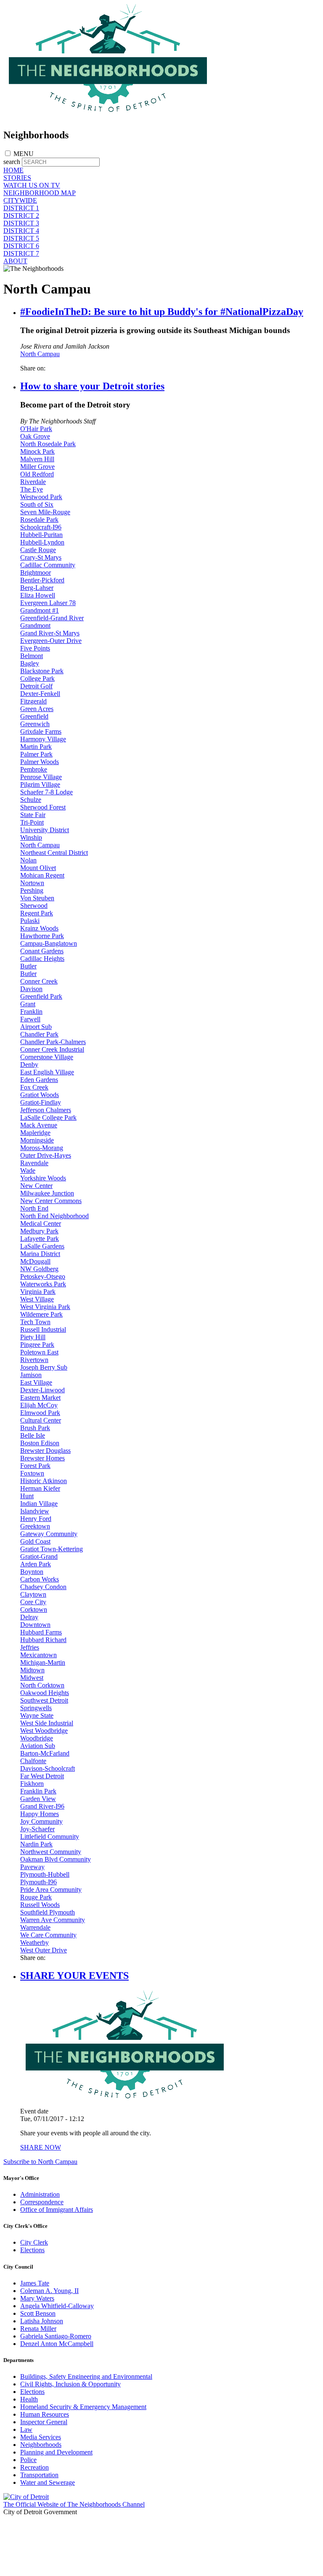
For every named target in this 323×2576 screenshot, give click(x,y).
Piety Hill (33, 1337)
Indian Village (39, 1504)
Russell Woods (40, 1905)
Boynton (32, 1572)
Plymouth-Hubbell (45, 1874)
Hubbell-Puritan (41, 535)
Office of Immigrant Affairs (57, 2210)
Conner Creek (39, 981)
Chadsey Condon (43, 1587)
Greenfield (34, 716)
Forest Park (35, 1466)
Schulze (31, 800)
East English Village (47, 1072)
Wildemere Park (41, 1314)
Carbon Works (40, 1579)
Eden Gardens (39, 1080)
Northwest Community (51, 1852)
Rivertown (34, 1360)
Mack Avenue (39, 1125)
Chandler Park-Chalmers (53, 1042)
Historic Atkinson (44, 1481)
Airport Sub (36, 1027)
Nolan (28, 860)
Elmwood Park (40, 1413)
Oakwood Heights (45, 1693)
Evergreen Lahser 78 (48, 603)
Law (26, 2429)
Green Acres (37, 709)
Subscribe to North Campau (40, 2162)
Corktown (34, 1609)
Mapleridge (35, 1133)
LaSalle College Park (48, 1117)
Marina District (40, 1254)
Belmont (32, 656)
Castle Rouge (38, 550)
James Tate (35, 2283)
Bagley (30, 663)
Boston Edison (40, 1443)
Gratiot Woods (40, 1095)
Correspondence (42, 2202)
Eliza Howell (38, 595)
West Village (37, 1299)
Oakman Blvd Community (56, 1859)
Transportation (39, 2475)
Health (29, 2399)
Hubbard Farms (41, 1632)
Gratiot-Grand (39, 1556)
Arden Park (36, 1564)
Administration (40, 2194)
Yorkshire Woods (43, 1178)
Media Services (41, 2437)
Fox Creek (34, 1087)
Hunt (27, 1496)
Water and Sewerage (48, 2482)
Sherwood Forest (43, 807)
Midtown (32, 1670)
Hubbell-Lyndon (42, 542)
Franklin (31, 1012)
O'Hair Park (36, 429)
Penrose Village (41, 777)
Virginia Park (38, 1292)
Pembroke (34, 769)
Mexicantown (38, 1655)
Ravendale (34, 1163)
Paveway (32, 1867)
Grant (28, 1004)
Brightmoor (36, 573)
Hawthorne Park (42, 936)
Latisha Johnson (42, 2321)
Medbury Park (39, 1231)
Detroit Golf (36, 686)
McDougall (35, 1261)
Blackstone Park (42, 671)
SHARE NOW (41, 2147)
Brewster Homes (42, 1458)
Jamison (31, 1375)
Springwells (36, 1708)
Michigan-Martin (43, 1662)
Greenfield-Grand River (52, 618)
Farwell (30, 1019)
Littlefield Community (50, 1837)
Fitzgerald (33, 701)
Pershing (32, 890)
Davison (31, 989)
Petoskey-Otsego (43, 1276)
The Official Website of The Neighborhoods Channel (74, 2504)
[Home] (109, 117)
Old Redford (37, 474)
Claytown (33, 1594)
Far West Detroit (42, 1776)
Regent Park (37, 913)
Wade (28, 1170)
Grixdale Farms (41, 731)
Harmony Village (43, 739)
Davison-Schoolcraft (48, 1768)
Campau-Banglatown (49, 943)
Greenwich (35, 724)
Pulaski (30, 921)
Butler (28, 966)
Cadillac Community (48, 565)
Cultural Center (41, 1420)
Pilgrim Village (40, 784)
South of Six (37, 504)
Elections (32, 2250)
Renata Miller (38, 2329)
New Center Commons (51, 1201)
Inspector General (44, 2422)
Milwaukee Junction (47, 1193)
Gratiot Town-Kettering (52, 1549)
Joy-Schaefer (37, 1829)
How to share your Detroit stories (92, 386)
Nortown (32, 883)
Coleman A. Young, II (49, 2291)
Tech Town (35, 1322)
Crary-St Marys (41, 557)
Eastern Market (40, 1398)
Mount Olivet (38, 868)
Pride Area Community (51, 1890)
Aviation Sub (38, 1746)
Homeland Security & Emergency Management (83, 2407)
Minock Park (37, 451)
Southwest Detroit (44, 1700)
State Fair (33, 815)
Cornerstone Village (47, 1057)
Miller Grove (37, 467)
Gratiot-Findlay (41, 1102)
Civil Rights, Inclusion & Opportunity (70, 2384)
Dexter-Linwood (42, 1390)
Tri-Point (32, 822)
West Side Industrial (47, 1723)
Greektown (35, 1526)
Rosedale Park (39, 520)
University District (45, 830)
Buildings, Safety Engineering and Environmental (86, 2376)
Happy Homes (40, 1814)
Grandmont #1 (40, 610)
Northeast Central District (54, 853)
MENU (24, 154)
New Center (36, 1186)
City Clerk (34, 2242)
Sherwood (34, 906)
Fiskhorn (32, 1784)
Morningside (37, 1140)
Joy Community (41, 1821)
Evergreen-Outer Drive (51, 641)
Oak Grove (35, 436)
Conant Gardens (42, 951)
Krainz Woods (39, 928)
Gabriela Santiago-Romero (56, 2336)
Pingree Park (37, 1345)
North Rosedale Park (48, 444)
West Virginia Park (45, 1307)
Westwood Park (41, 497)
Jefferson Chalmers (46, 1110)
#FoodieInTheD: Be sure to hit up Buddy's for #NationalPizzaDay (162, 312)
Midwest (32, 1678)
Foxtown (32, 1473)
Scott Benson (38, 2313)
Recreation (34, 2467)
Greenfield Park (41, 996)
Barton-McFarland (45, 1753)
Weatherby (34, 1943)
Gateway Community (49, 1534)
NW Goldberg (39, 1269)
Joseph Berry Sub (44, 1367)
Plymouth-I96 (38, 1882)
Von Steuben (37, 898)
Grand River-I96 (42, 1806)
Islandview (35, 1511)
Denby (29, 1065)
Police (28, 2460)
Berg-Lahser (37, 588)
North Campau (40, 354)
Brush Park (35, 1428)
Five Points (35, 648)
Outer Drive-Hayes (46, 1155)
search (12, 162)
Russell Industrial (43, 1329)
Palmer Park (36, 754)
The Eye (32, 489)
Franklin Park (38, 1791)
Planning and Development (56, 2452)
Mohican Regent (42, 875)
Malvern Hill (37, 459)
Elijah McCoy (39, 1405)
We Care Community (48, 1935)
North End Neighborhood (54, 1216)
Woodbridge (37, 1738)
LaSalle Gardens (42, 1246)
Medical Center (41, 1223)
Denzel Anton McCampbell (57, 2344)
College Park (37, 678)
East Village (36, 1382)
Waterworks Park (43, 1284)
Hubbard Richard (43, 1640)
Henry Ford (36, 1519)
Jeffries (30, 1647)
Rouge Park (36, 1897)
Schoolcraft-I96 (41, 527)
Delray (29, 1617)
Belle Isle (33, 1435)
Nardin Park (36, 1844)
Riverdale (33, 482)
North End (34, 1208)
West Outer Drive (44, 1950)
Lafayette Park (40, 1239)
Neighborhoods (41, 2445)
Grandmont (35, 625)
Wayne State (37, 1715)
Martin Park (36, 747)
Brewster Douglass (45, 1451)
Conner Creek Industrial (52, 1049)
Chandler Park (39, 1034)
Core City (33, 1602)
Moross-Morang (42, 1148)
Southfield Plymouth (48, 1912)
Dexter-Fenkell (40, 694)
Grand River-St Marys (50, 633)
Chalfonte (33, 1761)
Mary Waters (37, 2298)
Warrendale (35, 1927)
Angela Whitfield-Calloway (57, 2306)
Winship (31, 837)
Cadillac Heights (42, 959)
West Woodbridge (44, 1731)
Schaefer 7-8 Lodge (46, 792)
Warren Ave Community (53, 1920)
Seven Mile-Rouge (45, 512)
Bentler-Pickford (42, 580)
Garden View (38, 1799)
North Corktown (42, 1685)
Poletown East (39, 1352)
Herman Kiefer (40, 1488)
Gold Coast (35, 1541)
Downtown (35, 1625)
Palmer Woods (40, 762)
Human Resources (45, 2414)
